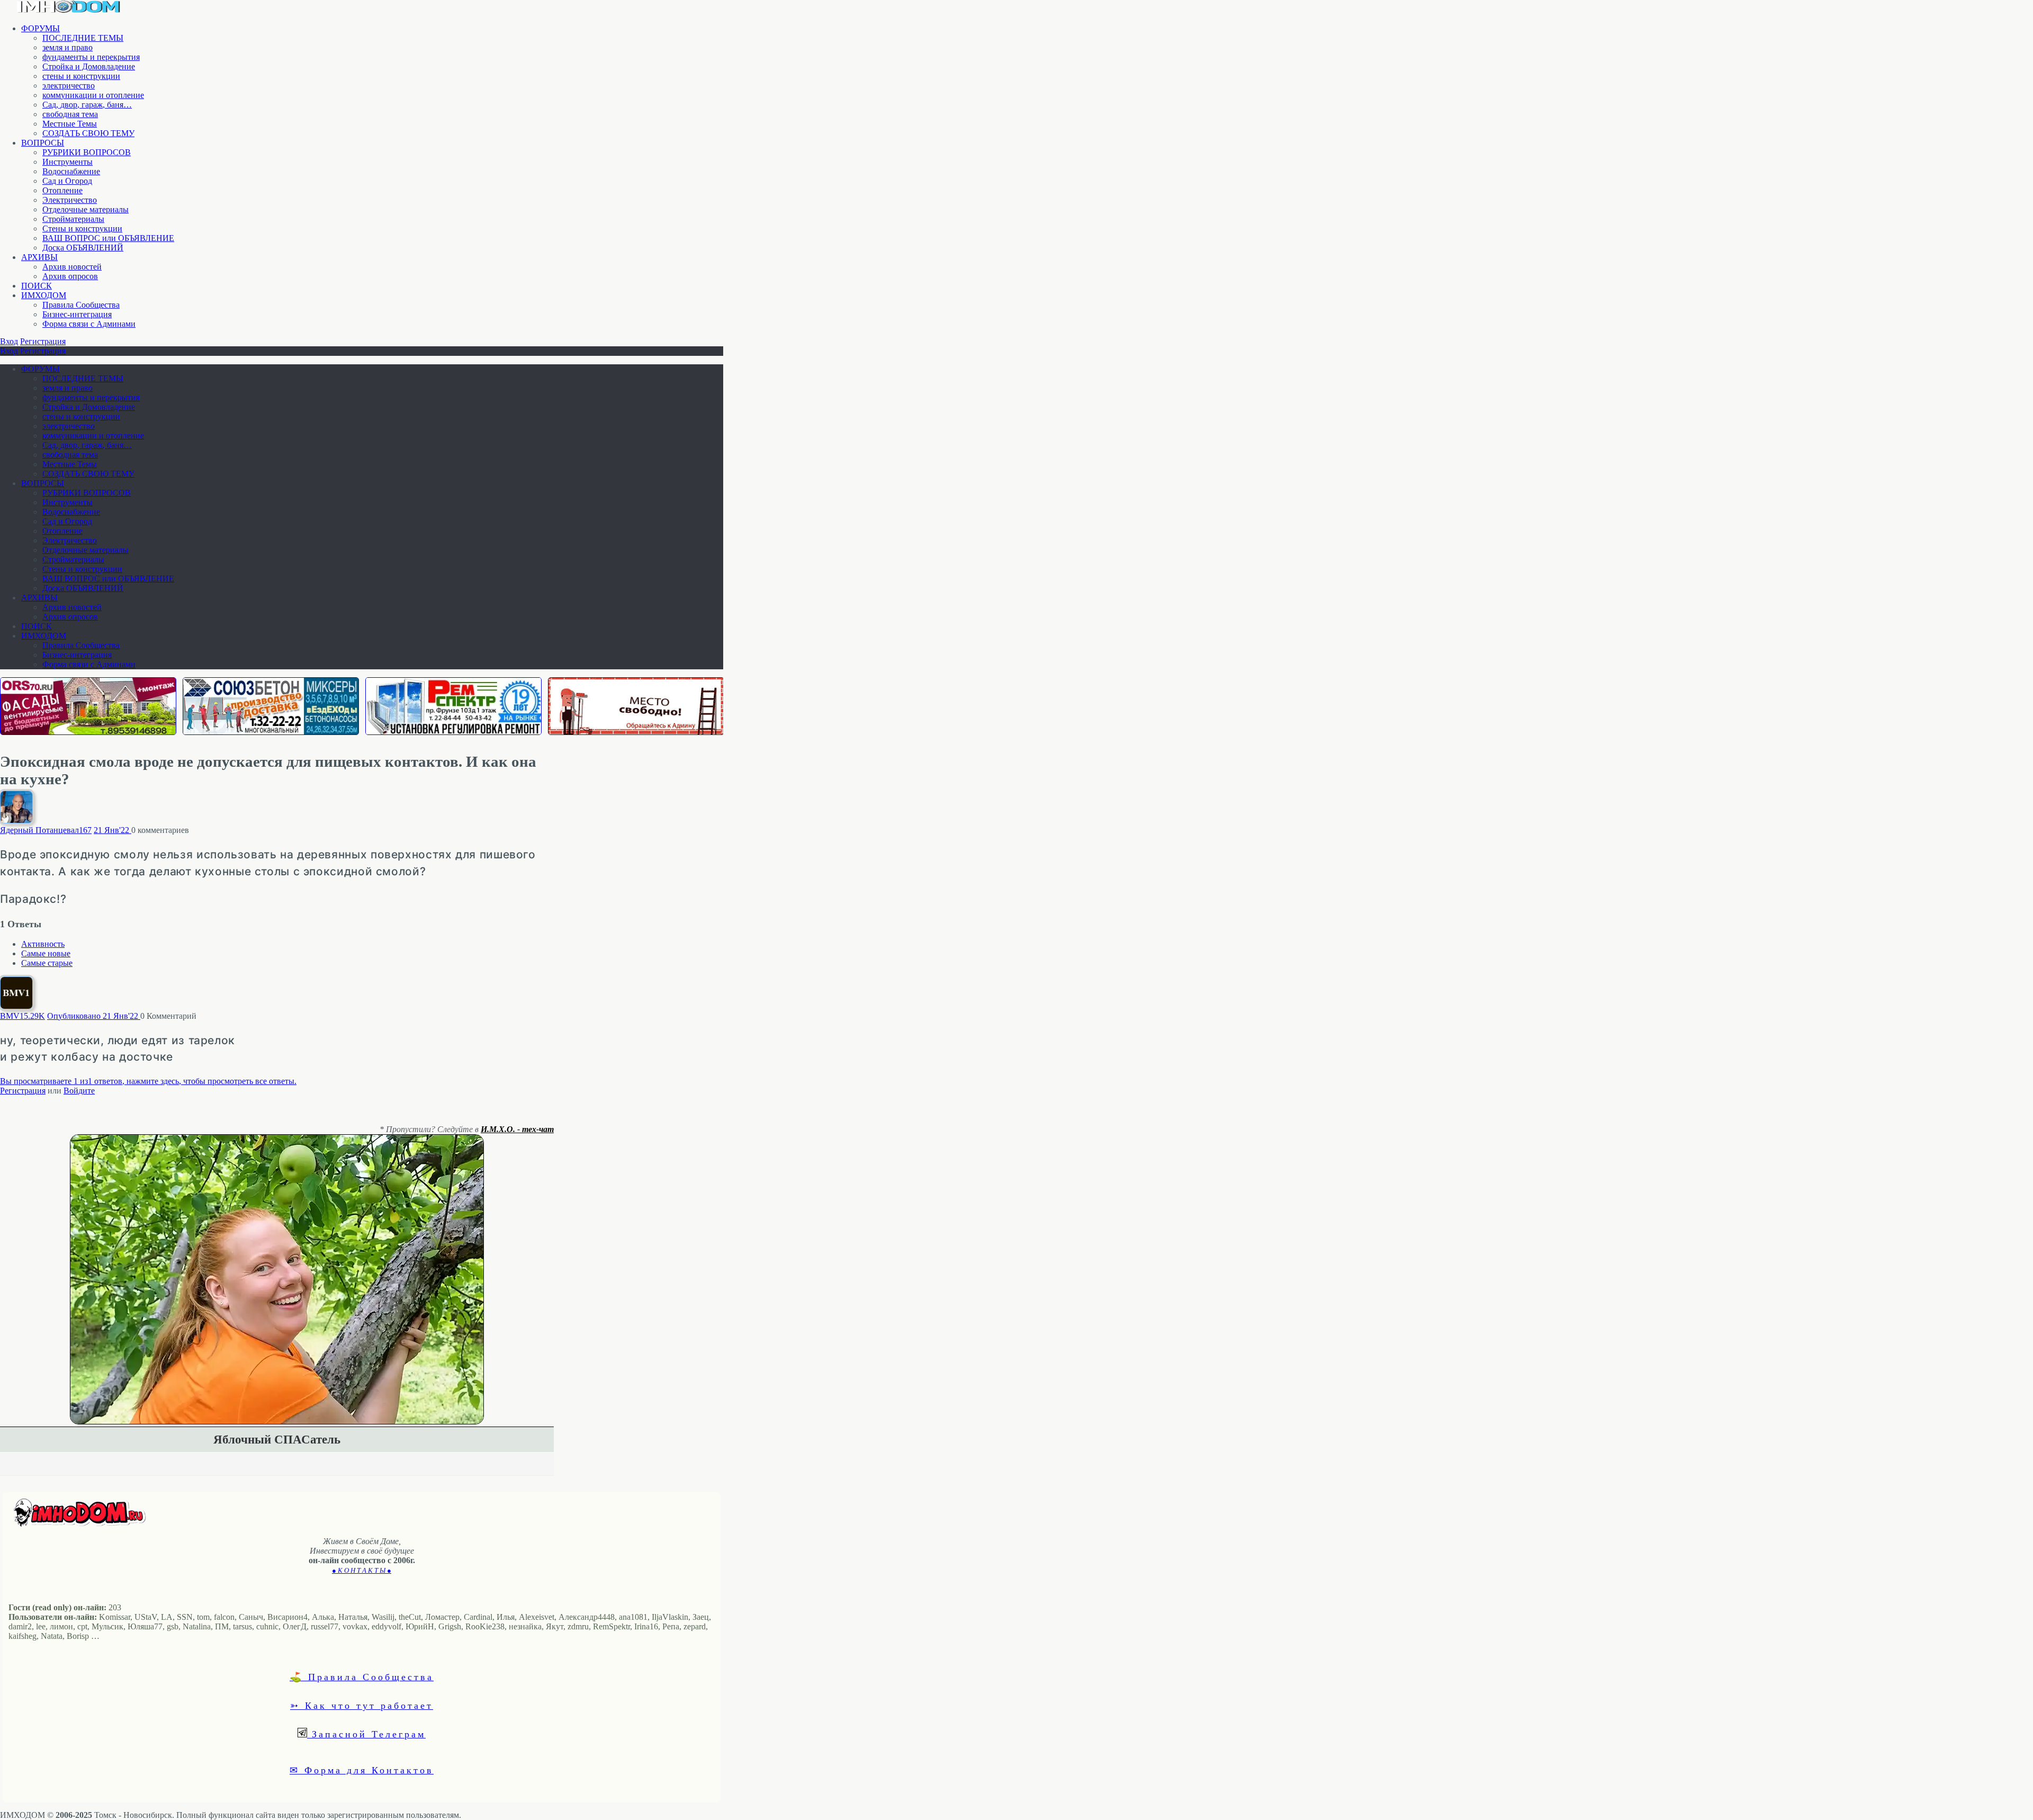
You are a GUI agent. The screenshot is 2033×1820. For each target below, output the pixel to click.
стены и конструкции (81, 76)
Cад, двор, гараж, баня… (87, 105)
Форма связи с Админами (89, 324)
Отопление (62, 190)
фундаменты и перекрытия (91, 57)
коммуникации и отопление (93, 95)
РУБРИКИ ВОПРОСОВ (87, 152)
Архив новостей (72, 267)
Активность (43, 944)
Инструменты (68, 162)
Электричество (70, 200)
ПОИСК (37, 286)
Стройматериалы (73, 219)
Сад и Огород (67, 181)
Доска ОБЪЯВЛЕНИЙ (83, 248)
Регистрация (43, 341)
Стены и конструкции (82, 228)
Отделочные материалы (86, 209)
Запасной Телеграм (366, 1734)
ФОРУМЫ (41, 28)
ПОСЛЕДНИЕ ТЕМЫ (83, 38)
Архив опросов (70, 276)
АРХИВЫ (39, 257)
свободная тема (70, 114)
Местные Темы (70, 124)
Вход (9, 341)
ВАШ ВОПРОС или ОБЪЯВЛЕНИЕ (108, 238)
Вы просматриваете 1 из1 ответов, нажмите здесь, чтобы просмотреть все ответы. (148, 1081)
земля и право (68, 47)
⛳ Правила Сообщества (362, 1676)
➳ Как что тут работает (362, 1705)
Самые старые (47, 963)
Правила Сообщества (81, 305)
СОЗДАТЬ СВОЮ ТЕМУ (88, 133)
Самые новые (46, 953)
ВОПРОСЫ (43, 143)
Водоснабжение (71, 171)
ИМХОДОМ (44, 295)
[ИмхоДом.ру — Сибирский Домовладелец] (69, 10)
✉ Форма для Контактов (362, 1770)
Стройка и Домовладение (89, 66)
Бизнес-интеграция (77, 314)
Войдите (79, 1091)
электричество (69, 86)
